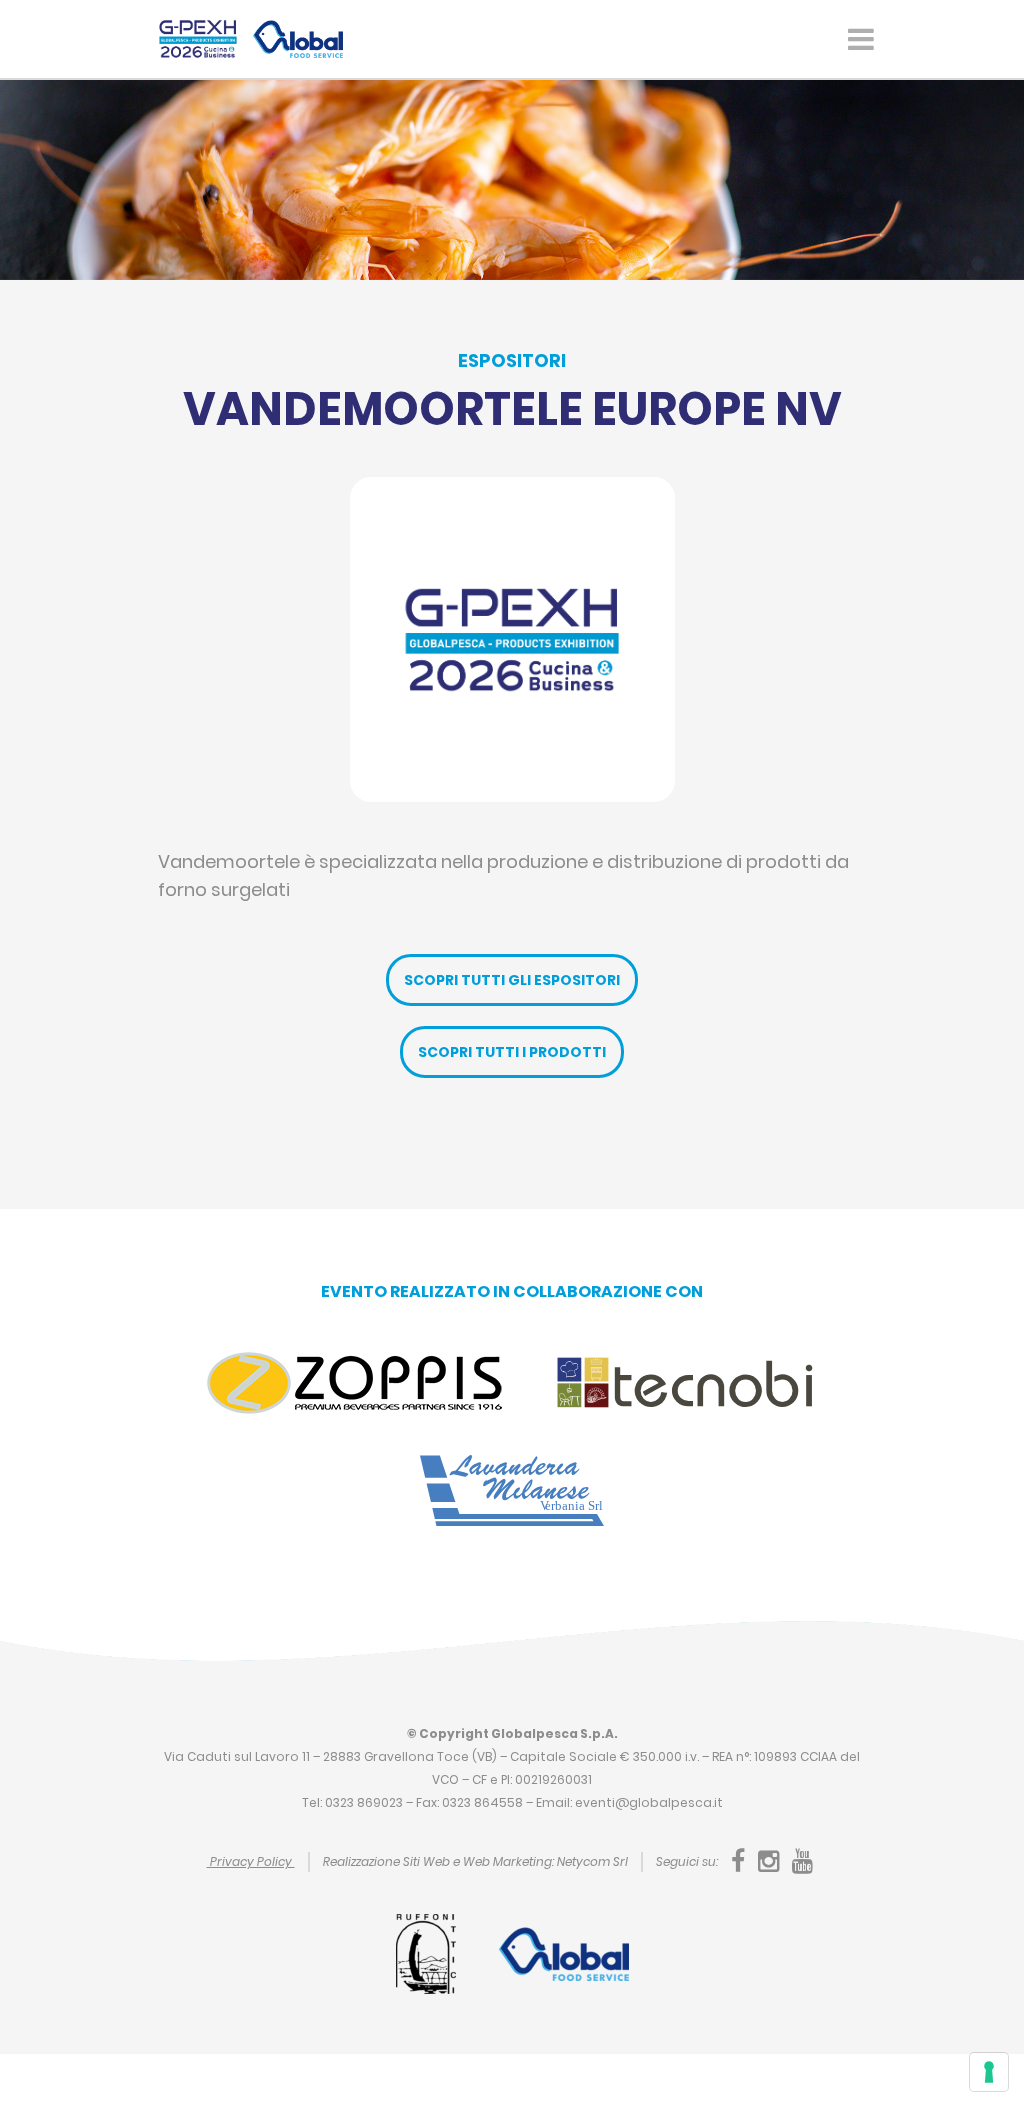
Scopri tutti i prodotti (512, 1052)
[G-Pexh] (198, 39)
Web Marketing (507, 1861)
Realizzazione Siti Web (386, 1861)
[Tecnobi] (683, 1381)
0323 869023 (364, 1802)
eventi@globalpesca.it (649, 1802)
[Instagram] (770, 1860)
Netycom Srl (592, 1861)
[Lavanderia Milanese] (512, 1488)
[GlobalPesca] (298, 39)
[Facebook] (739, 1860)
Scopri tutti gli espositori (512, 980)
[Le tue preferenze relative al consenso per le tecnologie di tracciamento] (989, 2072)
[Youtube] (802, 1860)
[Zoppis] (354, 1381)
